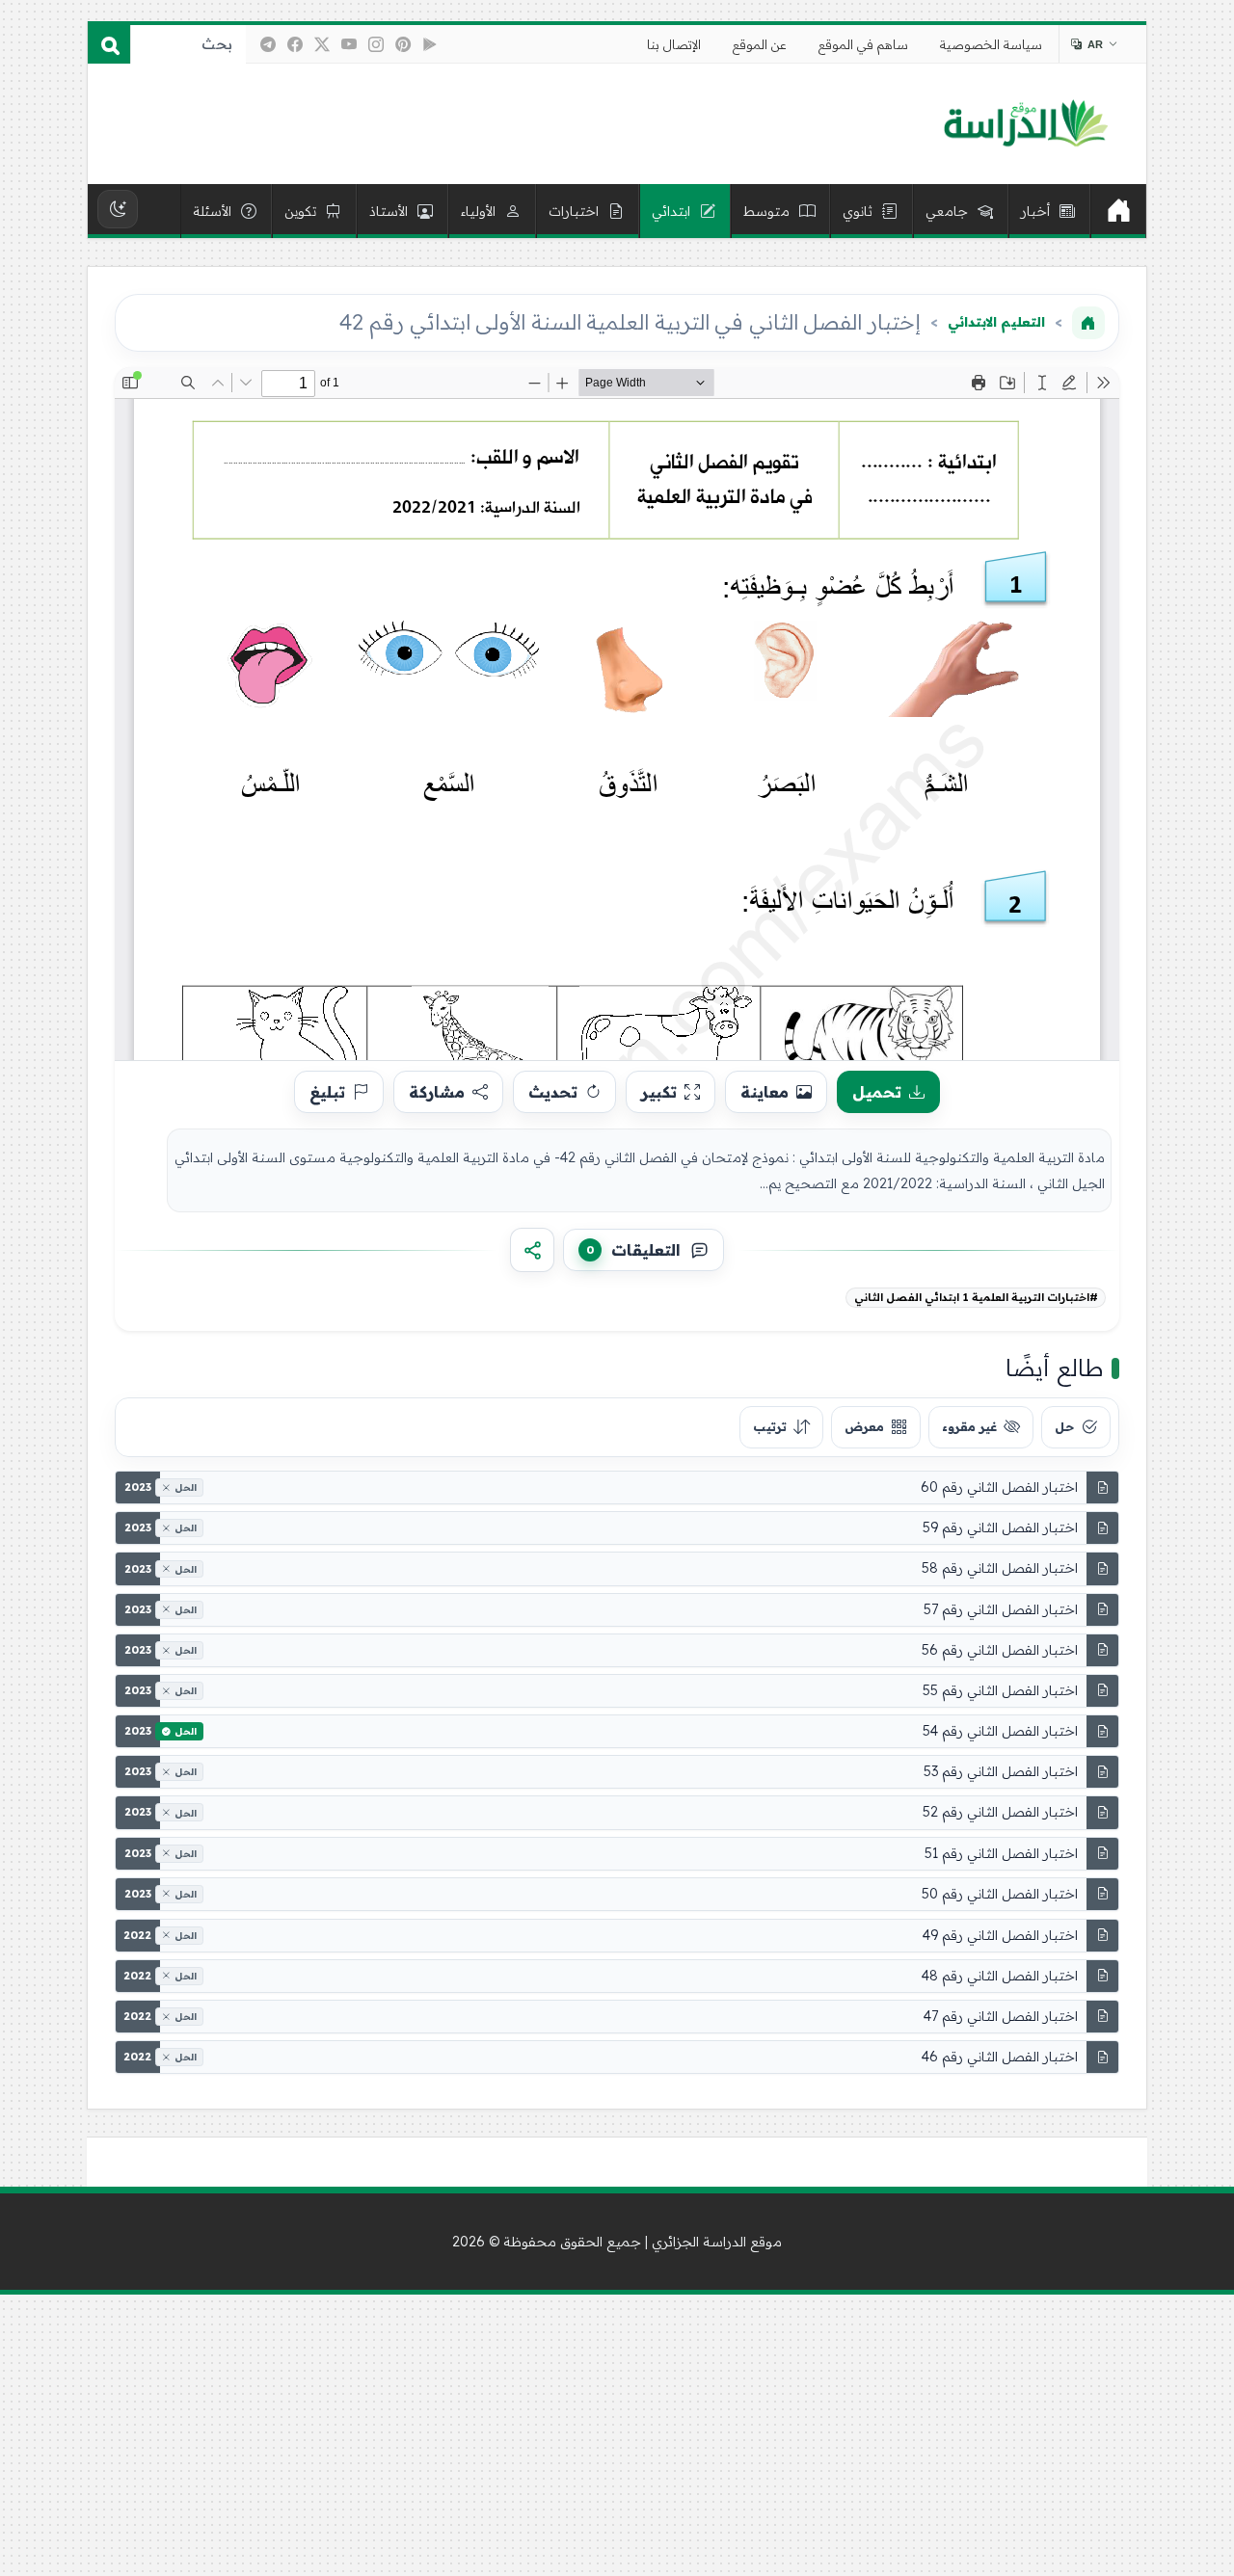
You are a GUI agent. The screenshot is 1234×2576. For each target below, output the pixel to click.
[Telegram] (268, 44)
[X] (322, 44)
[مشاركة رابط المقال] (532, 1250)
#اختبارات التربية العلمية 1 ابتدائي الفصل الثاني (976, 1297)
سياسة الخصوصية (991, 44)
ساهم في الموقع (863, 44)
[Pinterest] (403, 44)
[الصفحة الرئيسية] (1088, 323)
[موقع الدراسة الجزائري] (1025, 124)
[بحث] (109, 44)
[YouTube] (349, 44)
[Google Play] (430, 44)
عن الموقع (760, 44)
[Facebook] (295, 44)
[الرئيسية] (1118, 211)
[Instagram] (376, 44)
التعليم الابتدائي (996, 322)
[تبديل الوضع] (118, 209)
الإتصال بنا (674, 44)
